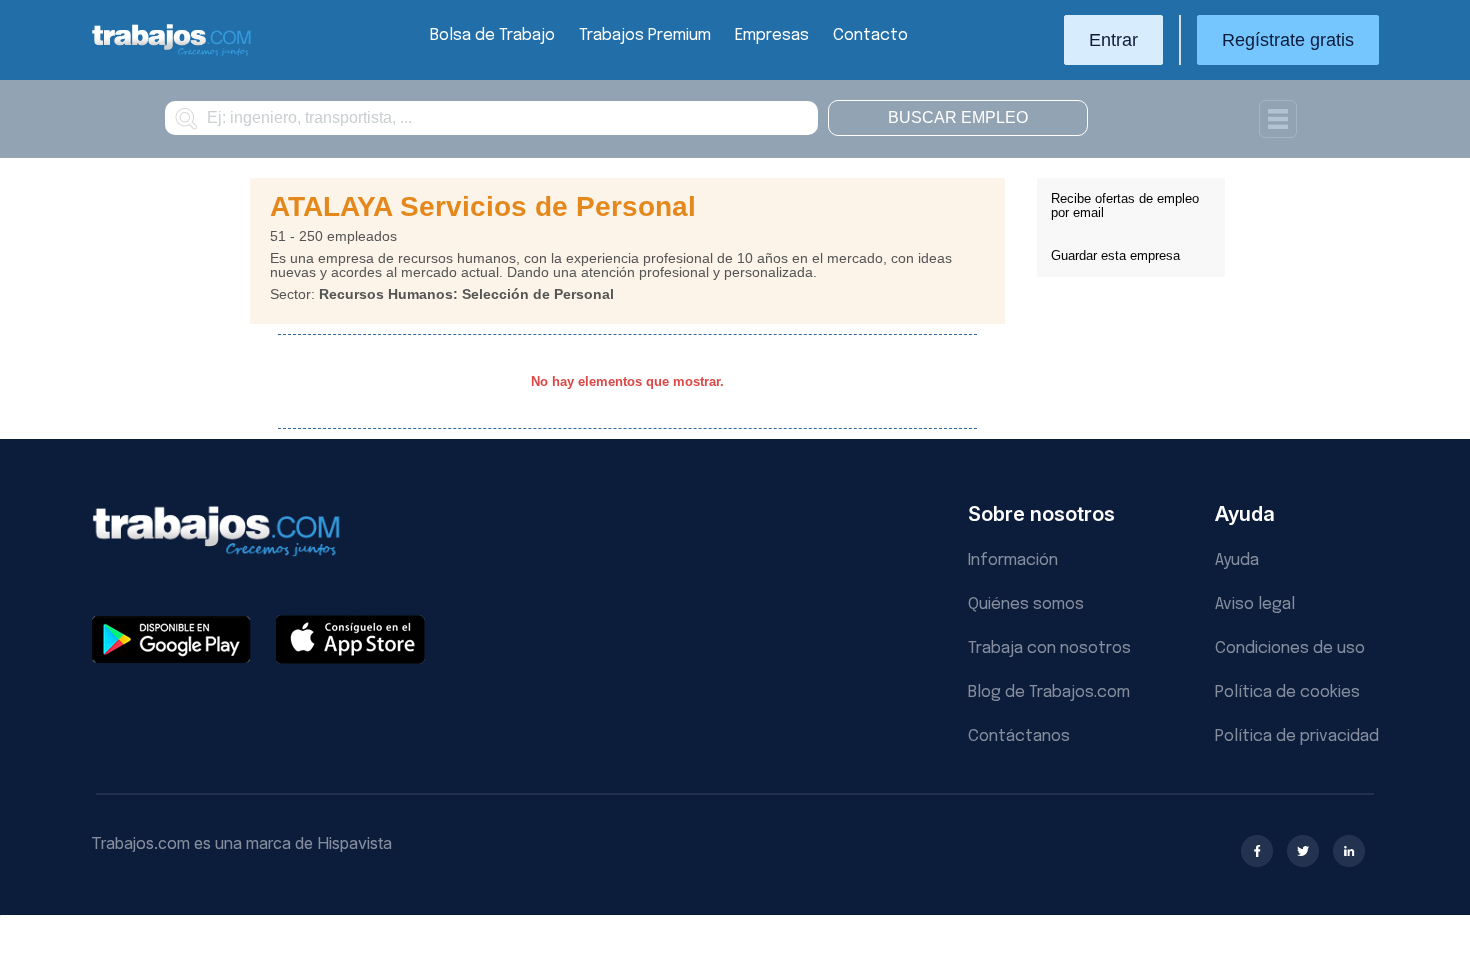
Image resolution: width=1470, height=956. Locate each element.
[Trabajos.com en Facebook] (1257, 851)
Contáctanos (1019, 736)
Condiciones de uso (1290, 648)
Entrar (1113, 40)
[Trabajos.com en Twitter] (1303, 851)
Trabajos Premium (645, 35)
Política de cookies (1287, 692)
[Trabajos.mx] (172, 53)
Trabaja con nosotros (1049, 648)
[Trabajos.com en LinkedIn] (1349, 851)
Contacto (870, 35)
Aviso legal (1255, 604)
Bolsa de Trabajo (492, 35)
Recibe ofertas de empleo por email (1125, 205)
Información (1013, 560)
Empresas (772, 35)
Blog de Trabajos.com (1049, 692)
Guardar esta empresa (1115, 255)
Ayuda (1237, 560)
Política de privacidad (1297, 736)
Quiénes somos (1026, 604)
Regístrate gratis (1288, 40)
